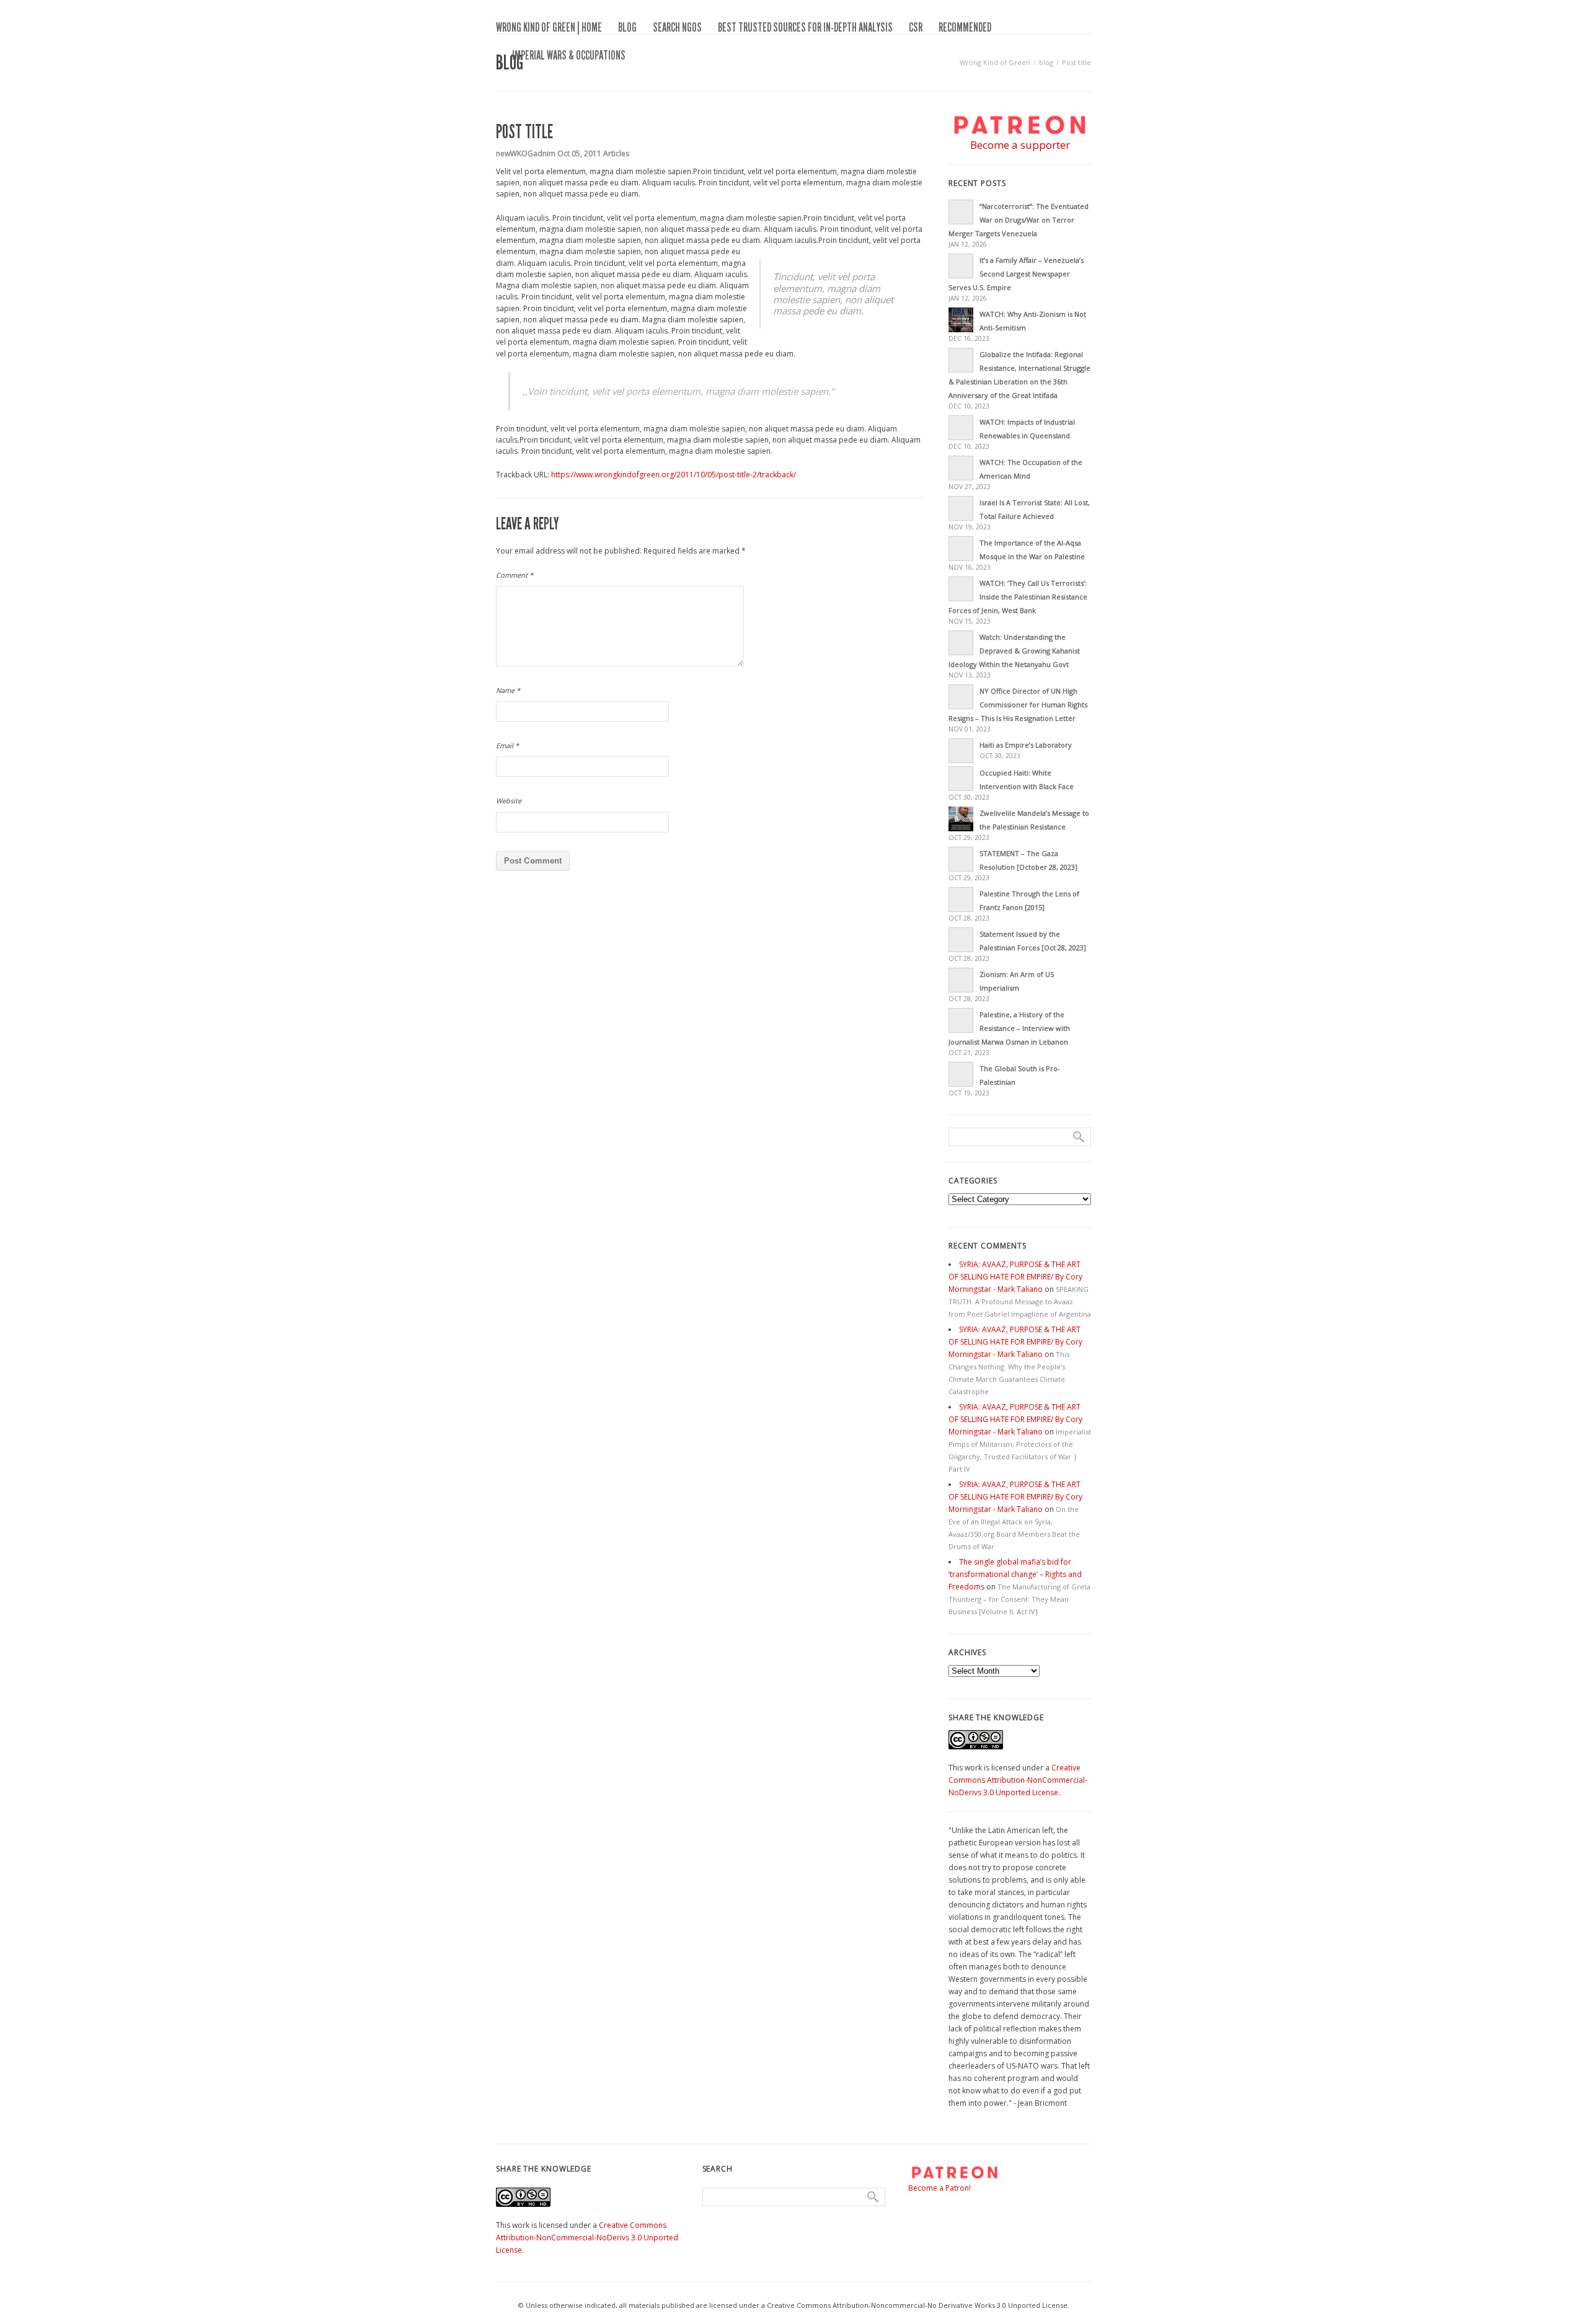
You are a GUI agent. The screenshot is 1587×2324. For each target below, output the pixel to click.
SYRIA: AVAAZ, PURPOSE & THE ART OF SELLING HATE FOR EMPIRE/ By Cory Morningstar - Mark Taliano (1015, 1277)
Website (509, 801)
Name (508, 690)
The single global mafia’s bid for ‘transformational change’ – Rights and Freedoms (1015, 1574)
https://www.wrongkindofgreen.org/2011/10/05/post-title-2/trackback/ (674, 475)
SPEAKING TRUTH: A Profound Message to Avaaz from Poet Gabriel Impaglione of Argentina (1020, 1301)
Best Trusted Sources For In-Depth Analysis (805, 27)
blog (627, 27)
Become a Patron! (939, 2188)
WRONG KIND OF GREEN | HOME (549, 27)
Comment (515, 575)
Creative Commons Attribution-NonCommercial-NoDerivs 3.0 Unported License (1018, 1780)
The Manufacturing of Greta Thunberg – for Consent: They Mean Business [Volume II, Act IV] (1019, 1599)
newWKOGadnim (526, 153)
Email (507, 745)
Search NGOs (677, 27)
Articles (616, 153)
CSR (916, 27)
